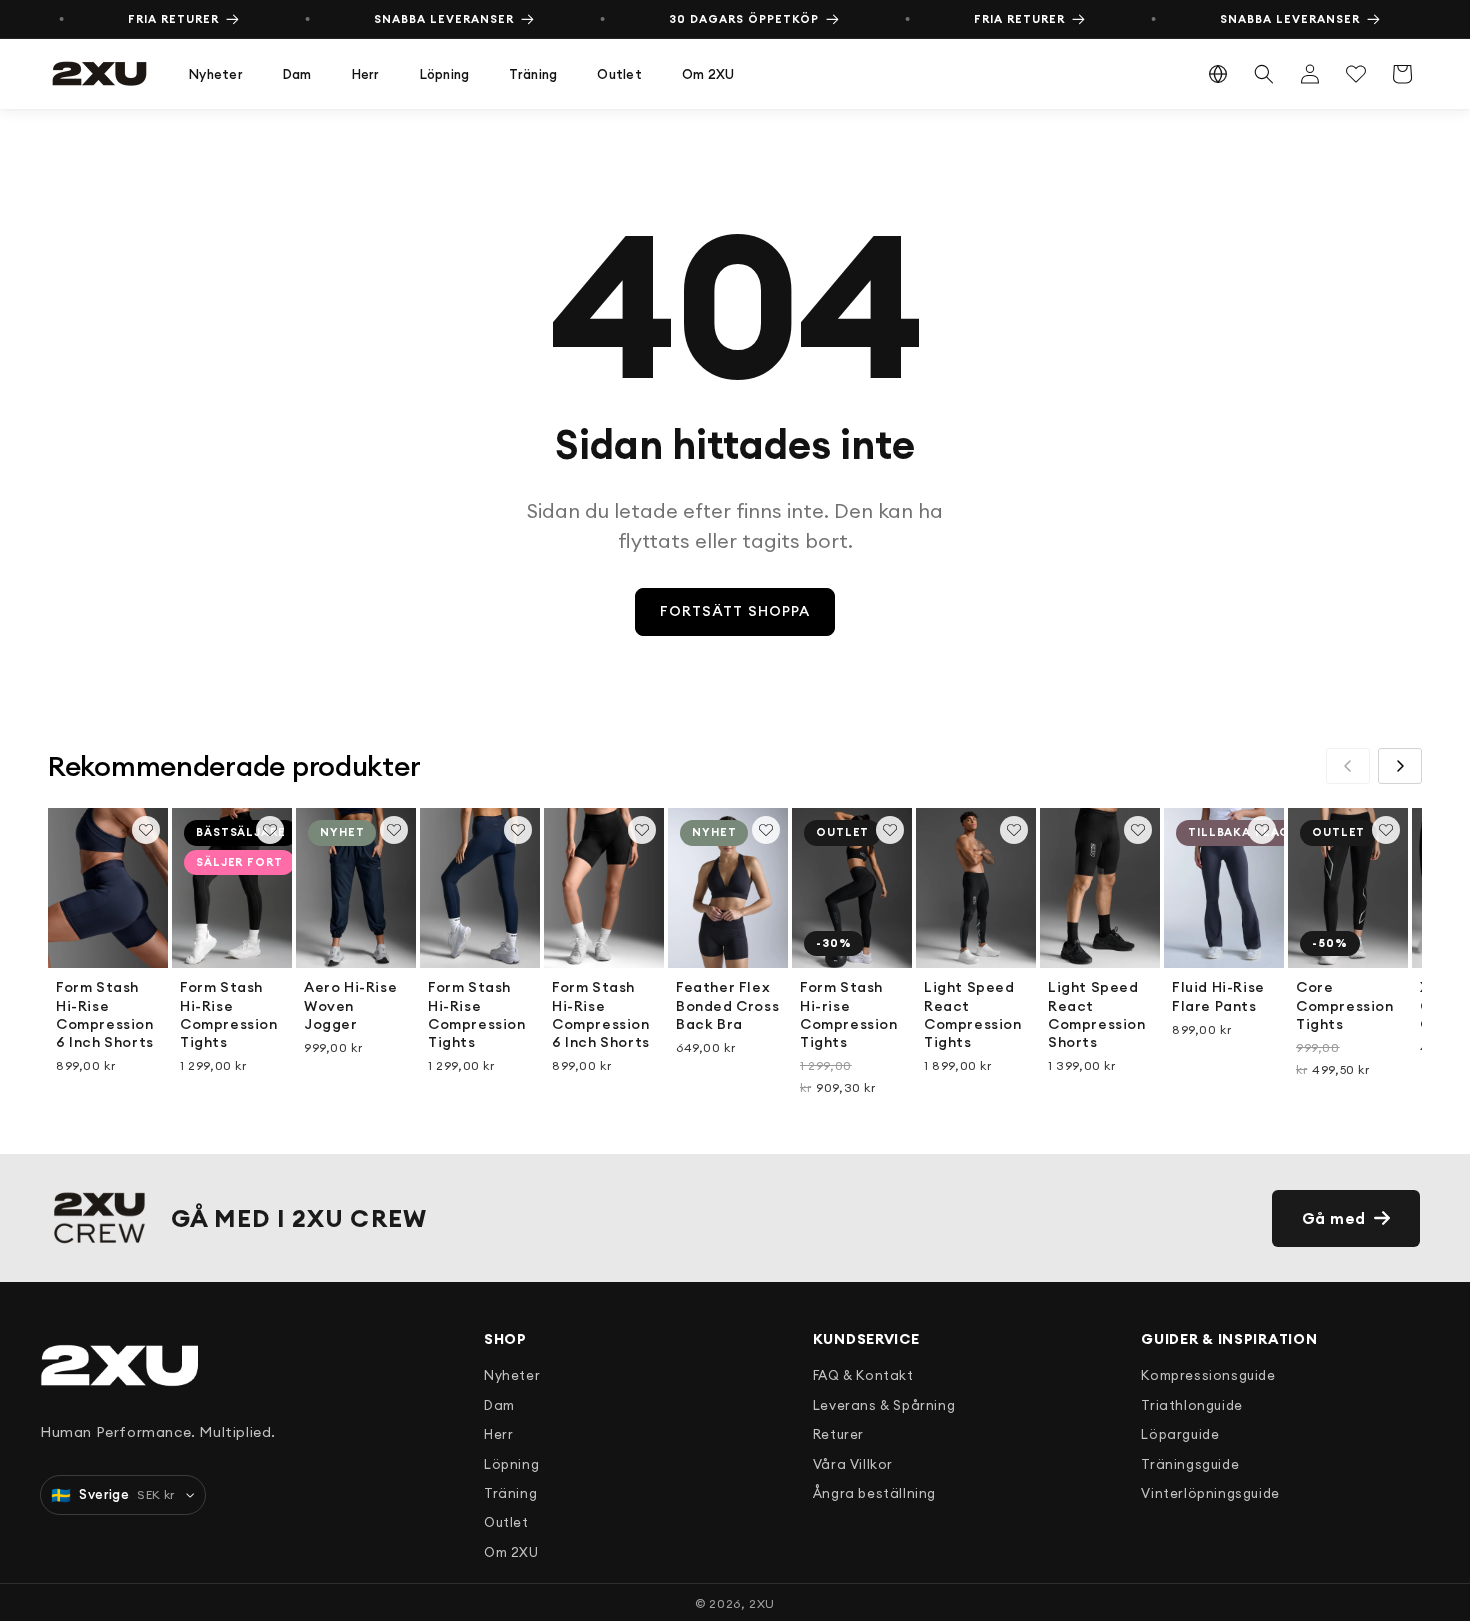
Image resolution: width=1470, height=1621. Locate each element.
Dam (297, 74)
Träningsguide (1190, 1464)
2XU (762, 1603)
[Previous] (1348, 766)
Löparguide (1180, 1434)
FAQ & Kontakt (863, 1375)
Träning (533, 74)
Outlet (619, 74)
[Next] (1400, 766)
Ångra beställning (874, 1493)
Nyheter (216, 74)
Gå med (1334, 1218)
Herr (366, 74)
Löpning (445, 74)
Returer (838, 1434)
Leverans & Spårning (884, 1405)
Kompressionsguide (1208, 1375)
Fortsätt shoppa (735, 611)
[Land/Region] (1218, 74)
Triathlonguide (1191, 1405)
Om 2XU (708, 74)
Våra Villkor (853, 1464)
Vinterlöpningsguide (1210, 1493)
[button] (216, 74)
